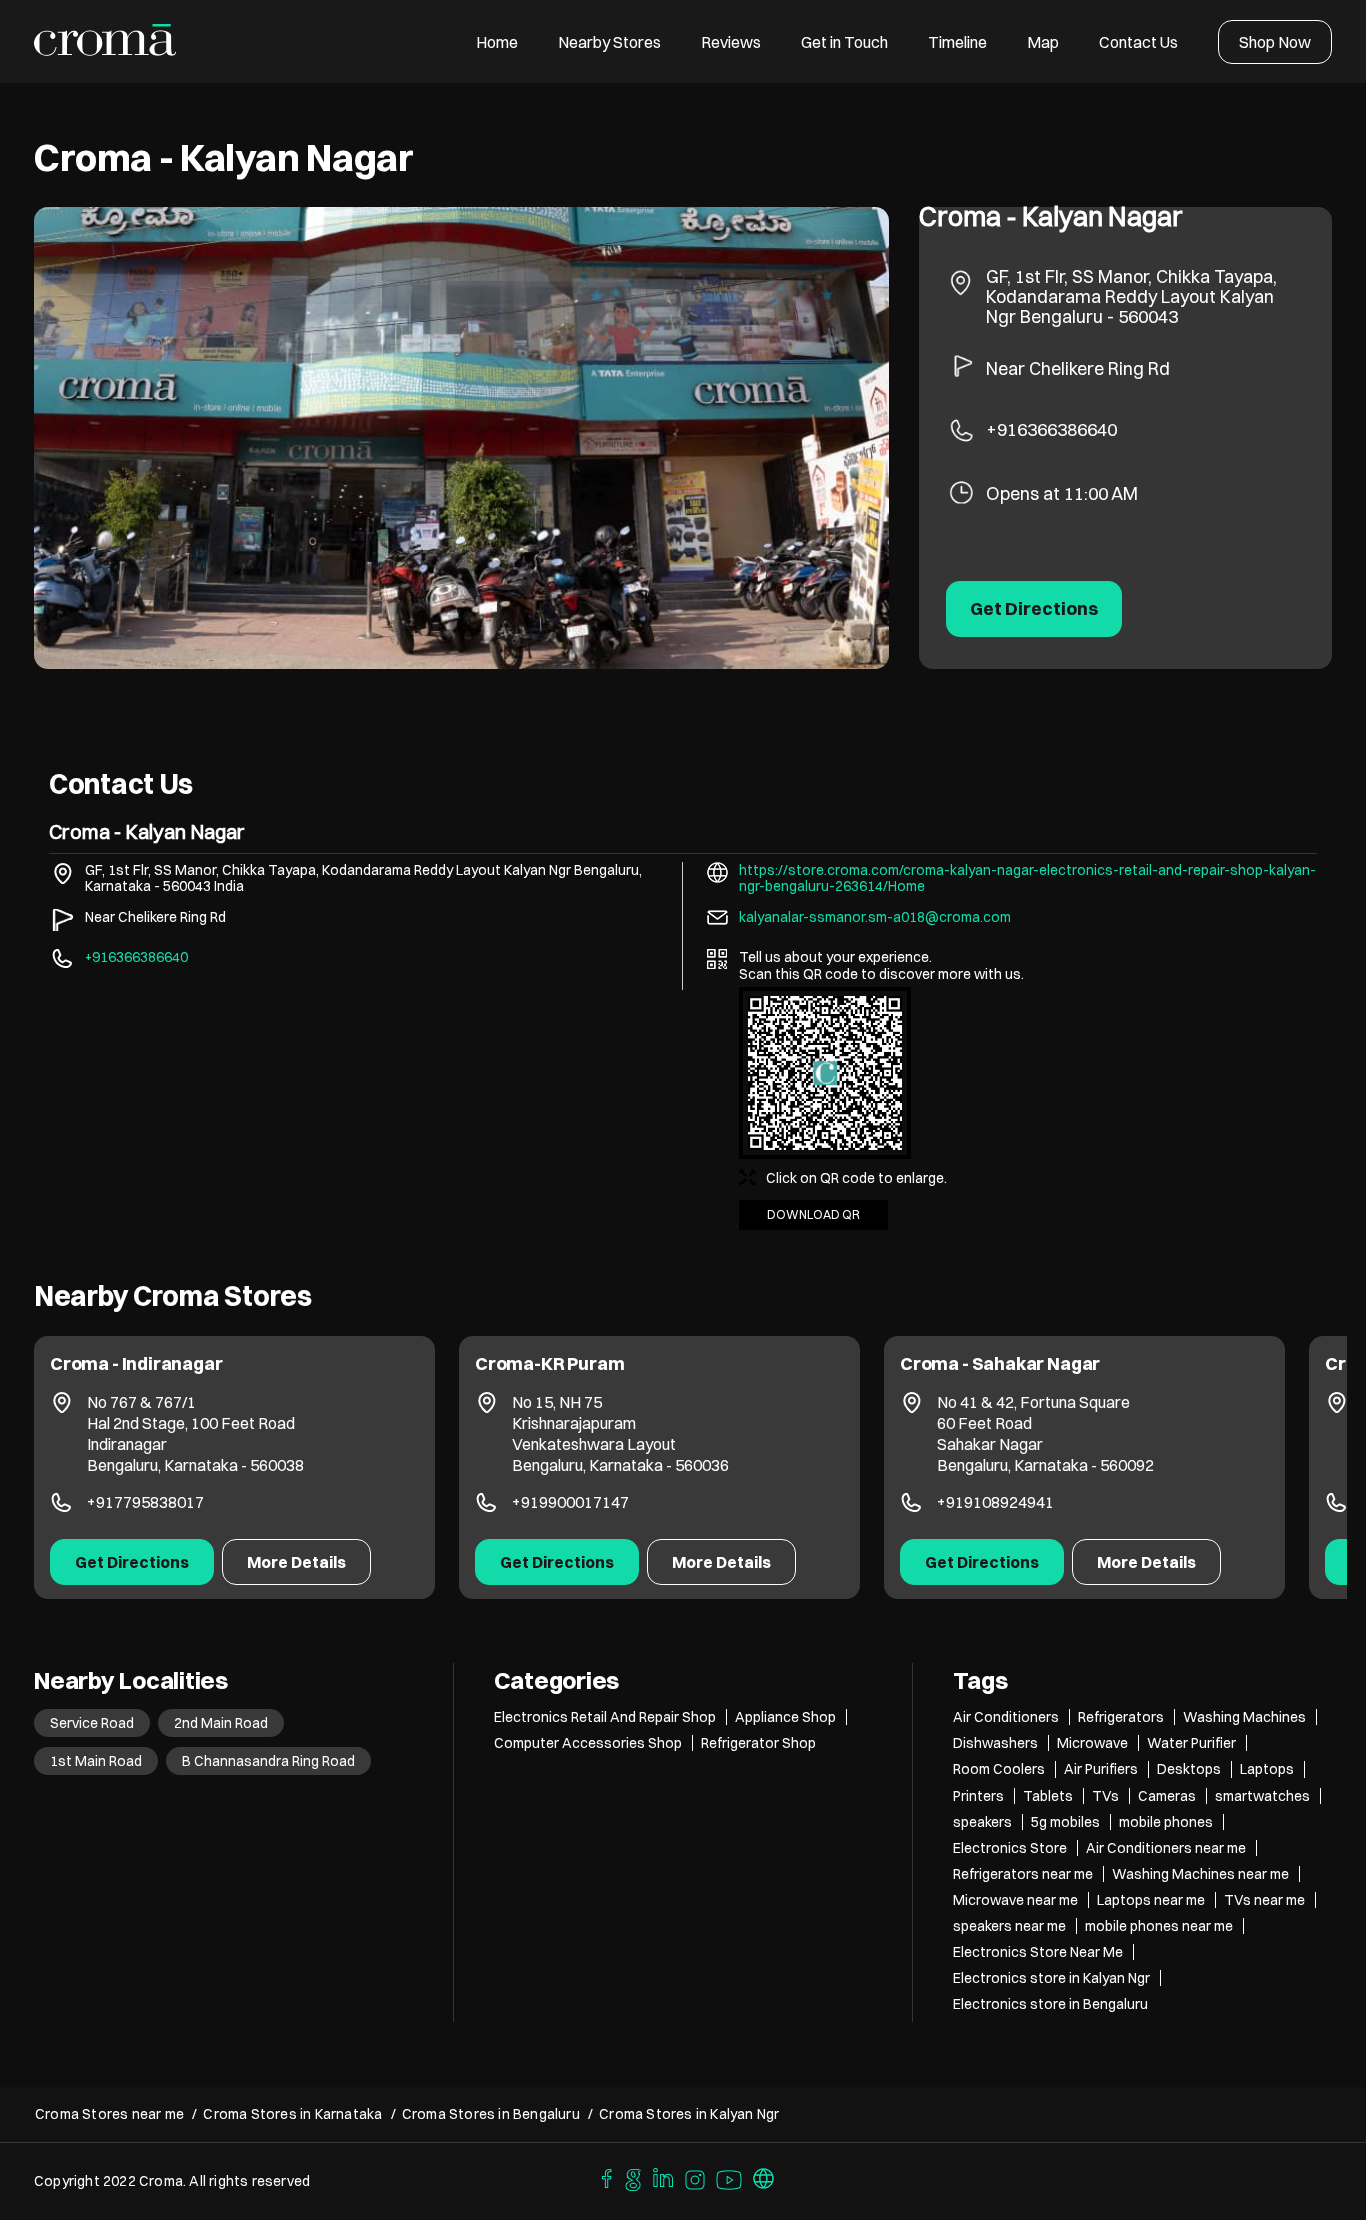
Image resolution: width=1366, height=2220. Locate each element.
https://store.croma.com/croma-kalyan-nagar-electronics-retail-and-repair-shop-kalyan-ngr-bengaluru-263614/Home (1027, 878)
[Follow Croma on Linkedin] (664, 2177)
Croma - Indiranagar (136, 1363)
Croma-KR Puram (549, 1363)
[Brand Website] (764, 2177)
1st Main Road (96, 1761)
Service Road (92, 1723)
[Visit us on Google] (633, 2177)
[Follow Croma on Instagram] (696, 2177)
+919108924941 (995, 1502)
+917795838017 (145, 1502)
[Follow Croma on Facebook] (602, 2177)
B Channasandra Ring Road (268, 1761)
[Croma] (105, 41)
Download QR (813, 1214)
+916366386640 (1051, 429)
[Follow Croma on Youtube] (730, 2177)
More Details (296, 1562)
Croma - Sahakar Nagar (1000, 1363)
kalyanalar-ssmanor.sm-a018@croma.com (875, 917)
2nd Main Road (221, 1723)
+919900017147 (570, 1502)
